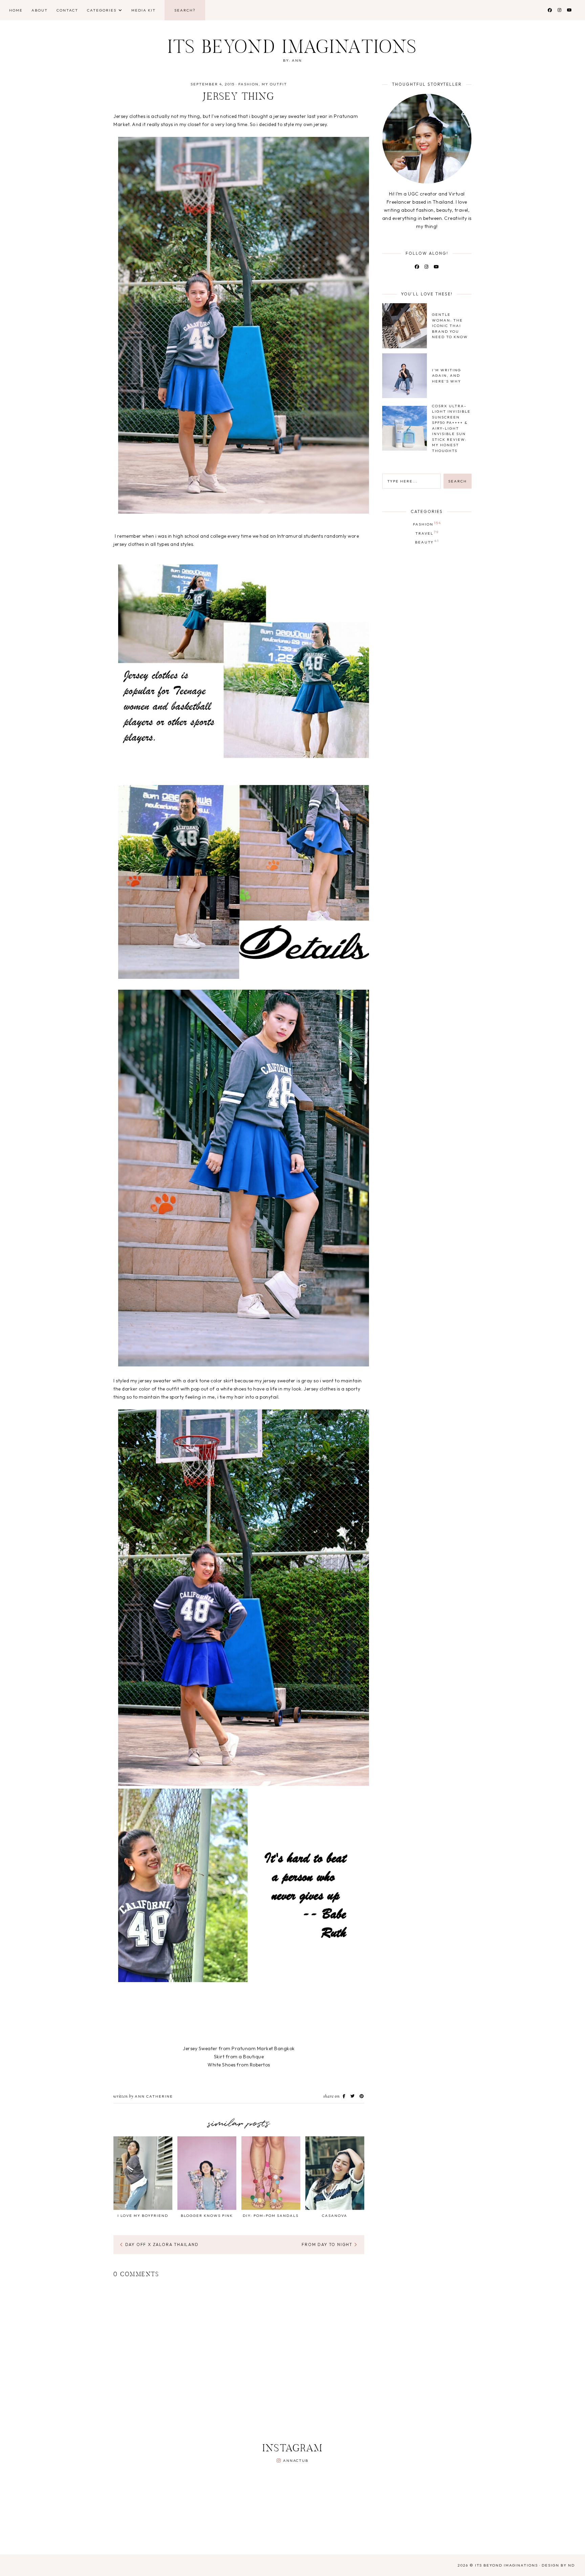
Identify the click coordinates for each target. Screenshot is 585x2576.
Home (16, 10)
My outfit (274, 84)
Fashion (248, 84)
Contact (67, 10)
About (40, 10)
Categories (102, 10)
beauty (427, 541)
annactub (296, 2460)
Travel (427, 533)
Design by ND (558, 2565)
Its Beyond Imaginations (293, 49)
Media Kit (144, 10)
